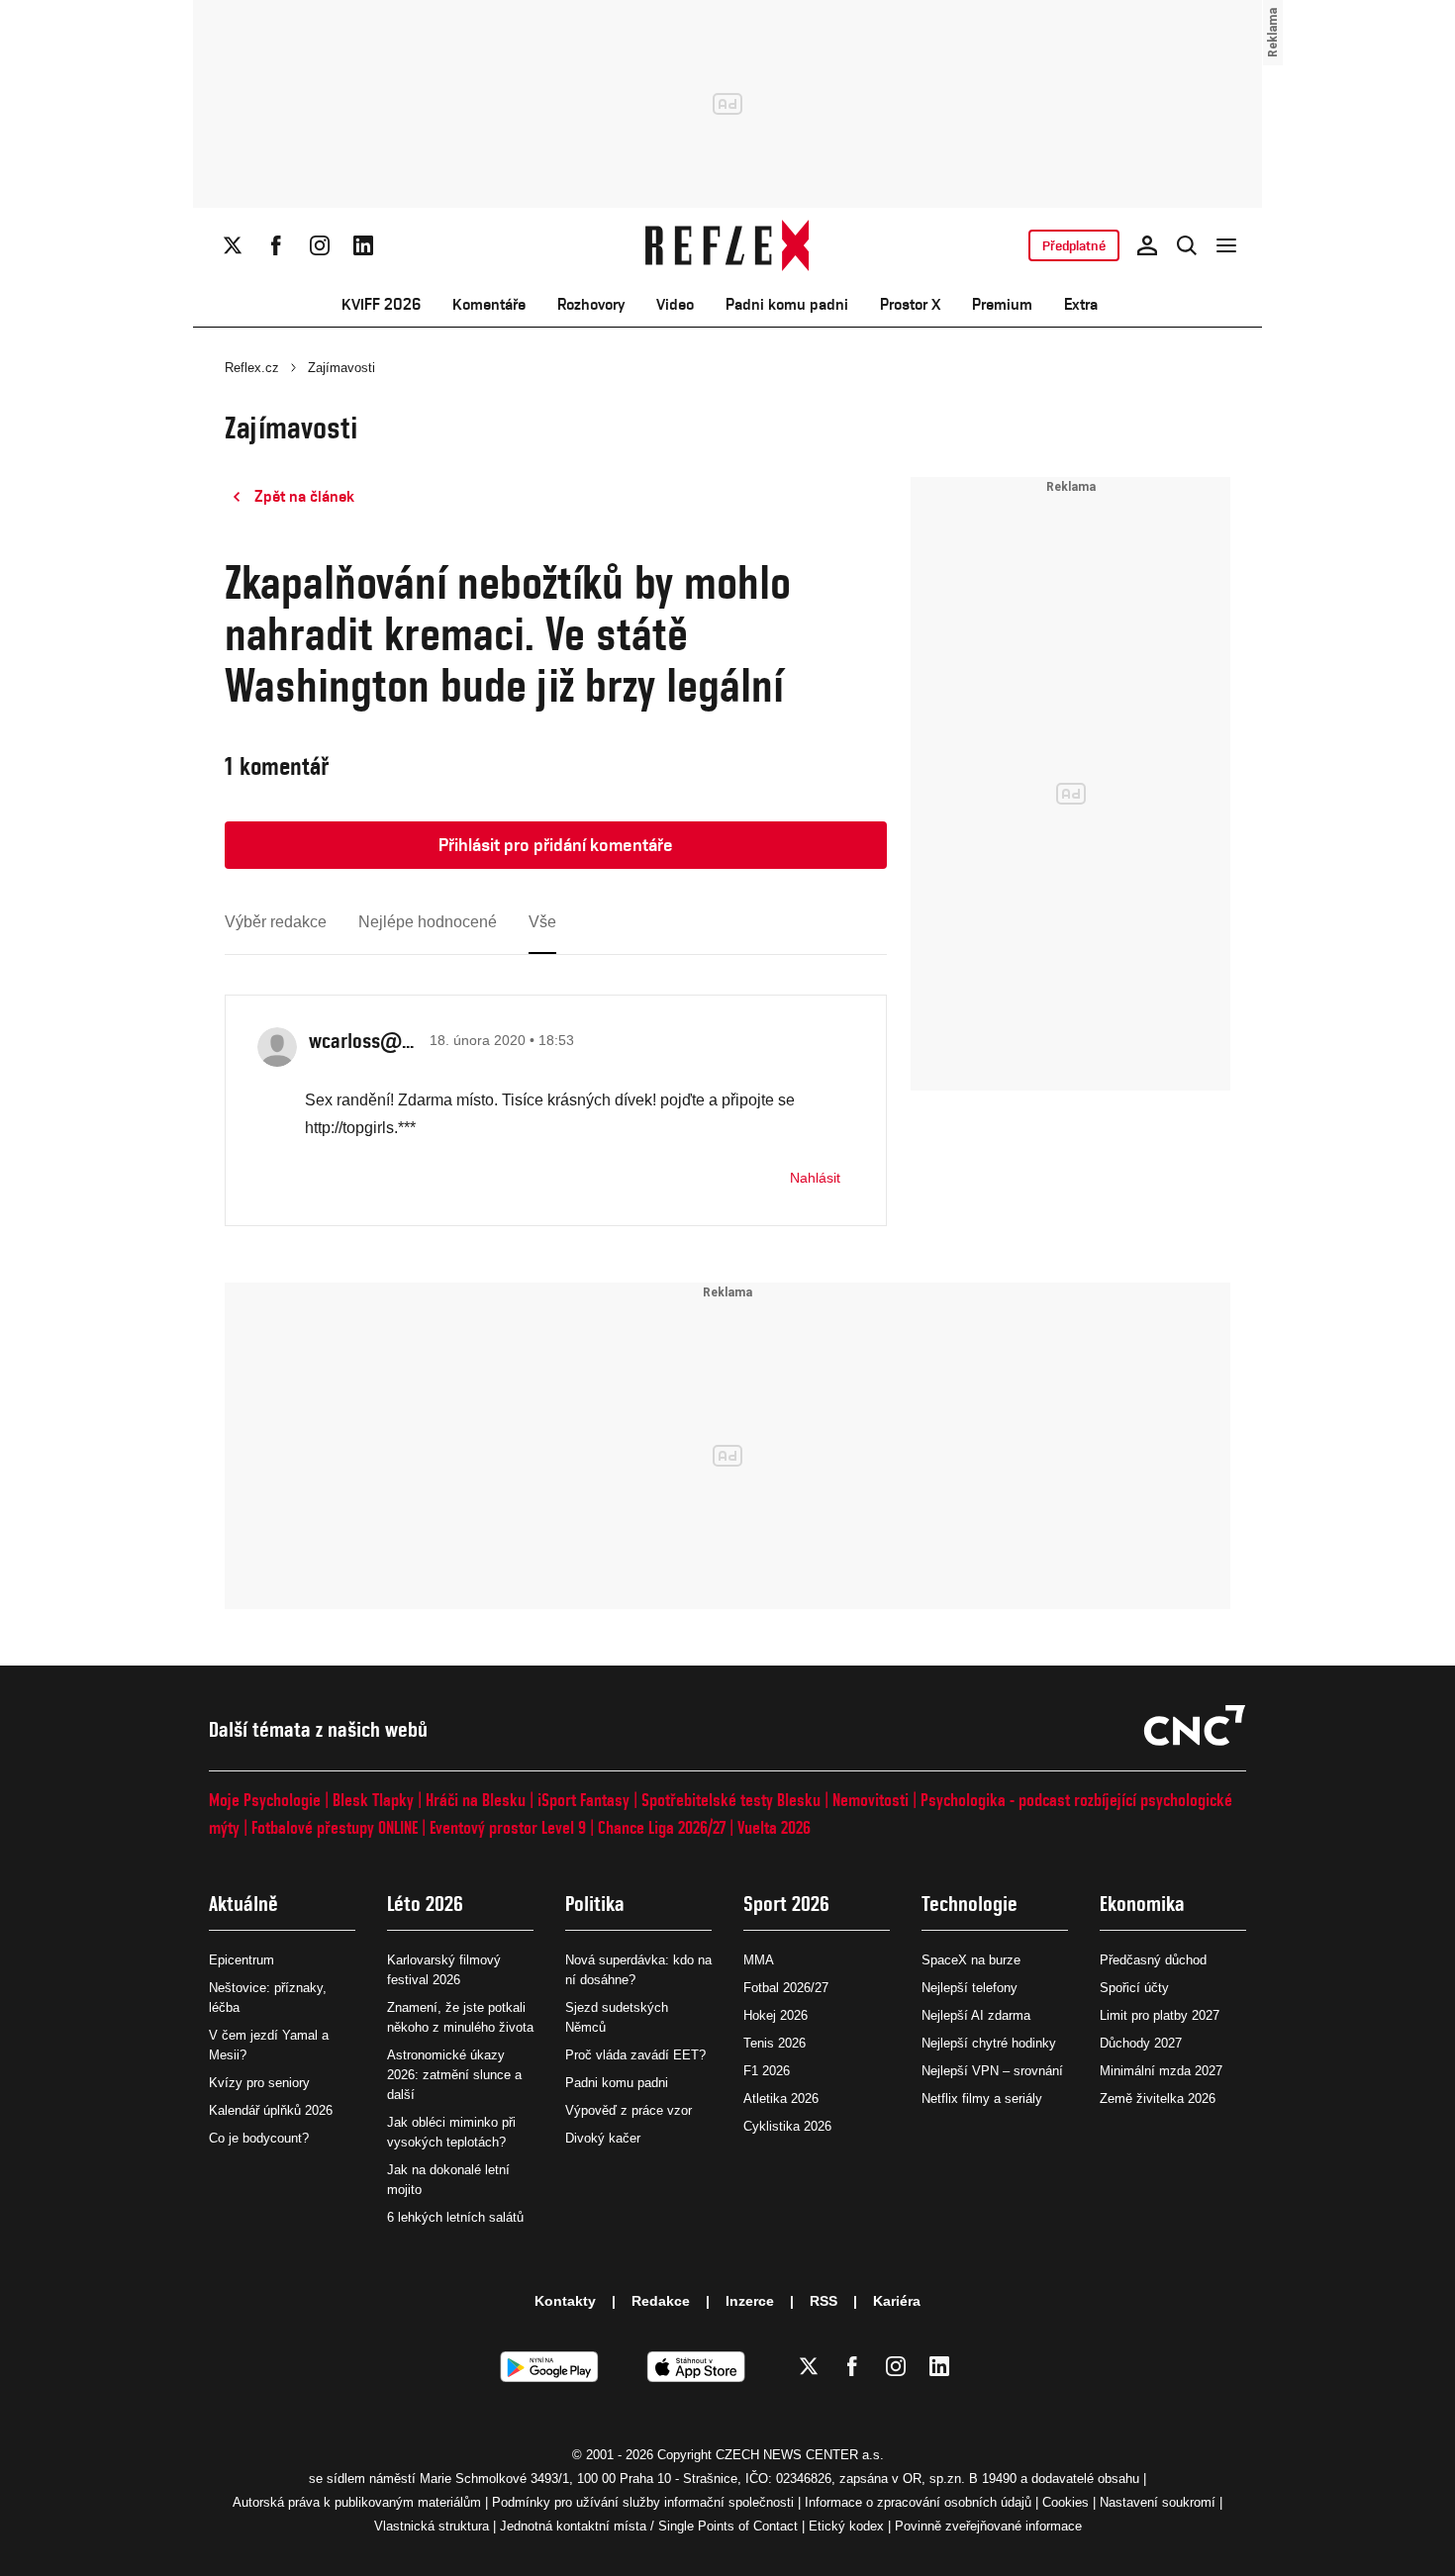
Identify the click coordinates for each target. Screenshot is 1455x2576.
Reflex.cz (252, 368)
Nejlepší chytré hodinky (989, 2043)
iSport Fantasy (583, 1800)
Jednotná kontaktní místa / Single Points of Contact (649, 2526)
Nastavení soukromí (1158, 2502)
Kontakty (565, 2301)
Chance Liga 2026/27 (662, 1827)
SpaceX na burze (971, 1960)
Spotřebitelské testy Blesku (731, 1800)
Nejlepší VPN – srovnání (992, 2071)
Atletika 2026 (781, 2099)
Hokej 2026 (776, 2015)
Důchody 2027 (1141, 2043)
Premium (1002, 304)
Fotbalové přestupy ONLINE (335, 1827)
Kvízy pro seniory (259, 2083)
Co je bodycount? (259, 2138)
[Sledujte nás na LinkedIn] (363, 245)
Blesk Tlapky (373, 1800)
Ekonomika (1142, 1904)
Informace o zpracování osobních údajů (918, 2502)
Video (675, 304)
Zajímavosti (341, 368)
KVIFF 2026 (381, 304)
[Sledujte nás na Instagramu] (320, 245)
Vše (542, 922)
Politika (595, 1904)
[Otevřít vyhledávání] (1187, 245)
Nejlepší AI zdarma (976, 2015)
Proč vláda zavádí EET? (635, 2055)
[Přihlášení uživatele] (1147, 245)
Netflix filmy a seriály (982, 2099)
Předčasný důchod (1153, 1960)
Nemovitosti (871, 1800)
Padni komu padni (787, 304)
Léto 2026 (425, 1904)
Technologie (970, 1904)
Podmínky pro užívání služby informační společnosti (643, 2502)
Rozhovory (591, 304)
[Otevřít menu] (1226, 245)
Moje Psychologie (265, 1800)
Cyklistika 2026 (787, 2126)
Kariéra (897, 2301)
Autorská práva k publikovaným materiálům (357, 2502)
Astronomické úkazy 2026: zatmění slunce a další (454, 2075)
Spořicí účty (1134, 1988)
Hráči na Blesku (476, 1800)
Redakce (661, 2301)
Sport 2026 (786, 1904)
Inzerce (750, 2301)
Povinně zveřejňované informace (988, 2526)
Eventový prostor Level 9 (508, 1827)
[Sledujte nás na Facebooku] (276, 245)
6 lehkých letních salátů (455, 2217)
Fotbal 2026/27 (786, 1988)
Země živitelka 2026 (1158, 2099)
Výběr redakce (276, 922)
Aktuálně (243, 1904)
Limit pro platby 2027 (1160, 2015)
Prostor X (910, 304)
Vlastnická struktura (432, 2526)
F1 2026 (767, 2071)
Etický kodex (846, 2526)
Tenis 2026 (775, 2043)
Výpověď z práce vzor (629, 2110)
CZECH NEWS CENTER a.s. (800, 2455)
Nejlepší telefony (970, 1988)
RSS (824, 2301)
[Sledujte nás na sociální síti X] (233, 245)
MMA (759, 1960)
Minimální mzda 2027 (1161, 2071)
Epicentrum (242, 1960)
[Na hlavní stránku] (728, 245)
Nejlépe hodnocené (428, 922)
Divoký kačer (603, 2138)
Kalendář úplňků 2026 (271, 2110)
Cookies (1066, 2502)
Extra (1081, 304)
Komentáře (489, 304)
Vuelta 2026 (774, 1827)
